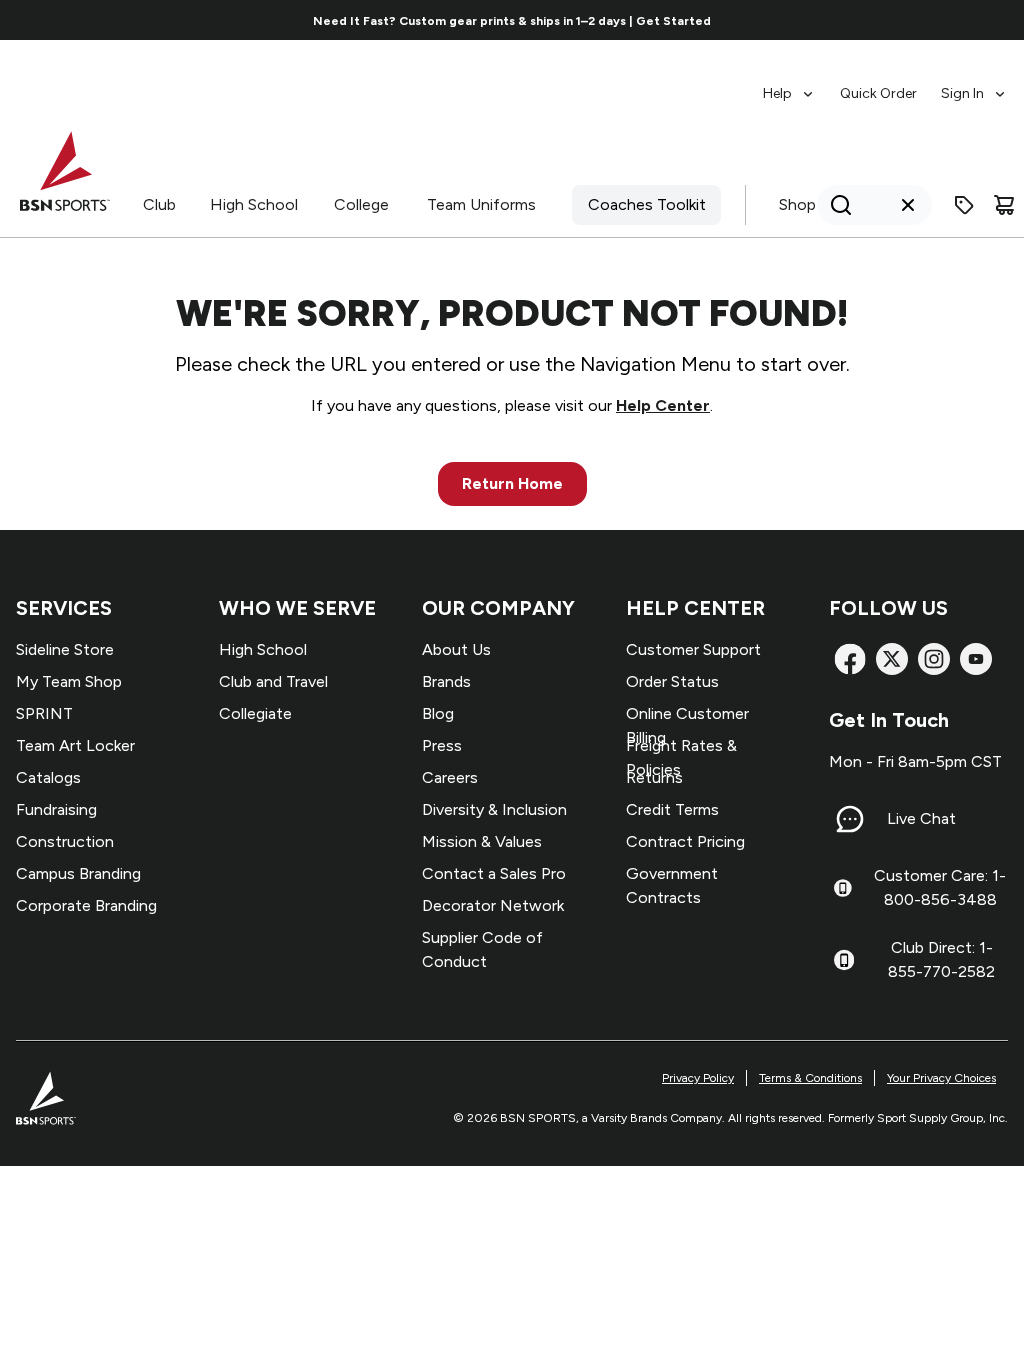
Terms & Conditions (810, 1078)
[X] (892, 659)
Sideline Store (65, 649)
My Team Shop (69, 681)
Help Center (663, 405)
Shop (797, 204)
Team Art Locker (75, 745)
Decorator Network (493, 905)
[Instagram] (934, 659)
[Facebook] (850, 659)
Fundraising (56, 809)
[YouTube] (976, 659)
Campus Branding (78, 873)
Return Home (512, 483)
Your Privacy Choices (941, 1078)
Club (159, 204)
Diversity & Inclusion (494, 809)
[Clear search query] (908, 205)
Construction (65, 841)
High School (254, 204)
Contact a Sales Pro (494, 873)
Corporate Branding (86, 905)
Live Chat (921, 818)
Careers (450, 777)
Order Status (672, 681)
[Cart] (1004, 205)
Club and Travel (273, 681)
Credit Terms (672, 809)
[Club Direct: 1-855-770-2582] (844, 960)
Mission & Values (482, 841)
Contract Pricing (685, 841)
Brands (446, 681)
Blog (438, 713)
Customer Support (693, 649)
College (361, 204)
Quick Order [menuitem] (878, 93)
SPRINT (44, 713)
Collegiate (255, 713)
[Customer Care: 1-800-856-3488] (843, 888)
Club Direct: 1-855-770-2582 (941, 959)
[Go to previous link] (140, 20)
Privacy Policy (698, 1078)
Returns (654, 777)
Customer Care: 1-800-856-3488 (940, 887)
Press (442, 745)
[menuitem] (789, 84)
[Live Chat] (850, 819)
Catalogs (48, 777)
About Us (456, 649)
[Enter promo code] (964, 205)
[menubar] (885, 84)
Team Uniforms (481, 204)
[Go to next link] (884, 20)
